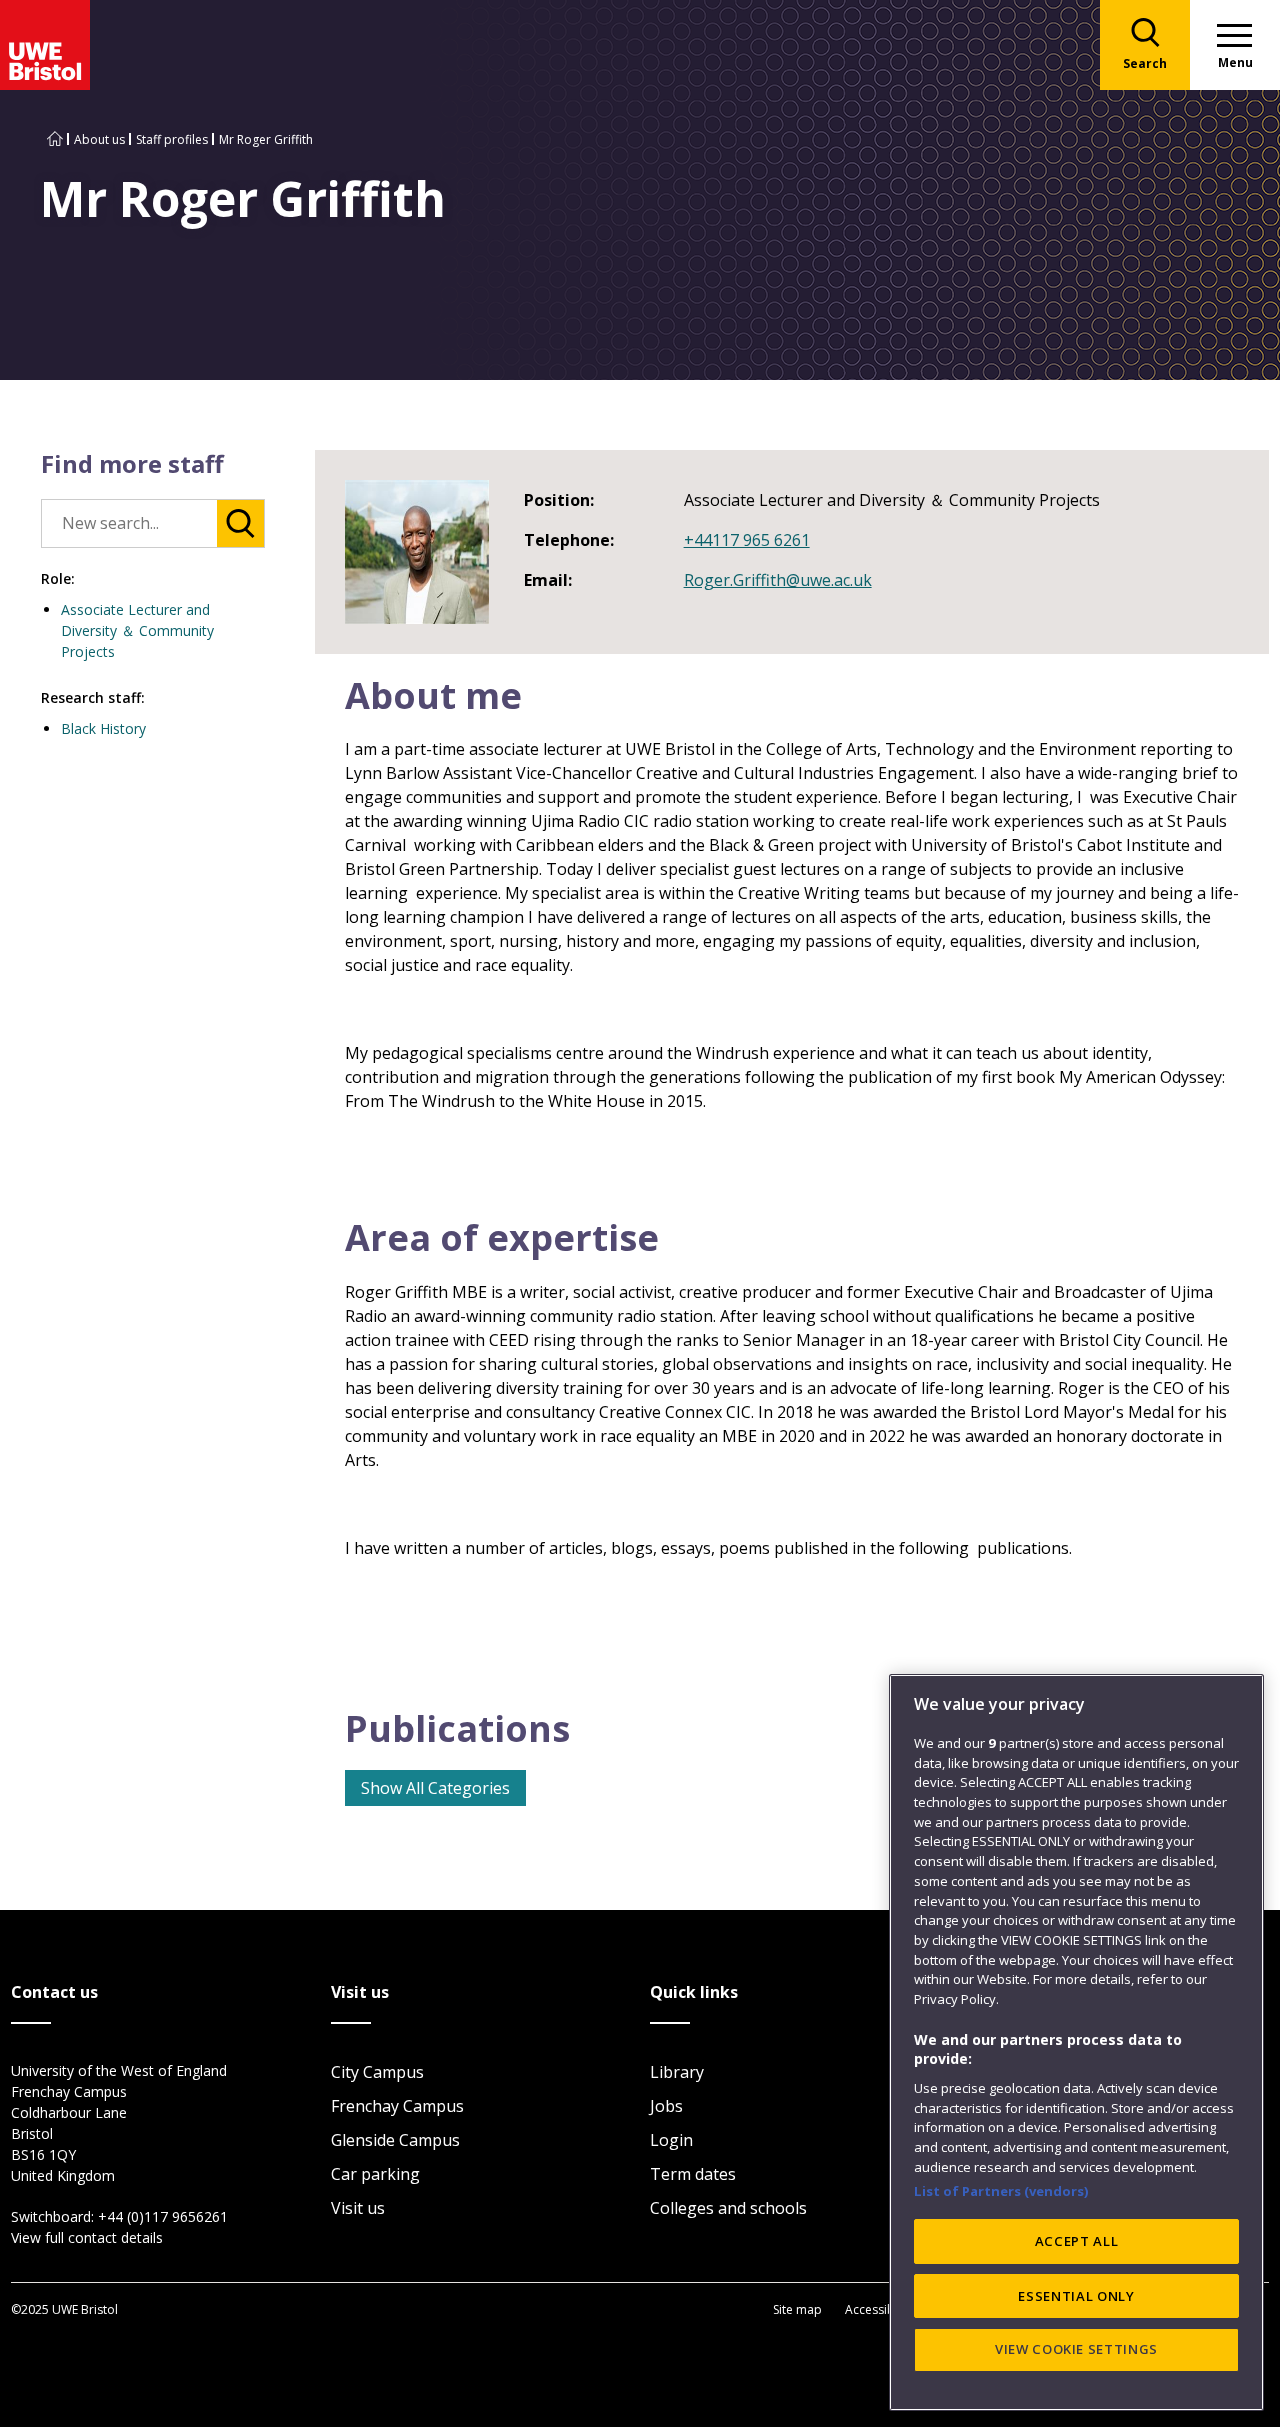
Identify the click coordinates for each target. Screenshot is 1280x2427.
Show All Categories (435, 1788)
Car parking (375, 2174)
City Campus (377, 2072)
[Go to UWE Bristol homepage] (55, 139)
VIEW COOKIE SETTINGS (1076, 2349)
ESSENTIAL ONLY (1076, 2295)
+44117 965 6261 (747, 540)
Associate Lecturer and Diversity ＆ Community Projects (137, 630)
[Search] (240, 523)
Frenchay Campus (397, 2106)
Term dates (693, 2174)
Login (671, 2140)
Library (677, 2072)
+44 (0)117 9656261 (163, 2216)
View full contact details (87, 2237)
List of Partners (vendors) (1001, 2191)
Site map (797, 2309)
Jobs (666, 2106)
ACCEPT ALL (1077, 2241)
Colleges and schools (728, 2208)
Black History (103, 728)
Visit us (358, 2208)
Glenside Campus (395, 2140)
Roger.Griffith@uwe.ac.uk (778, 580)
